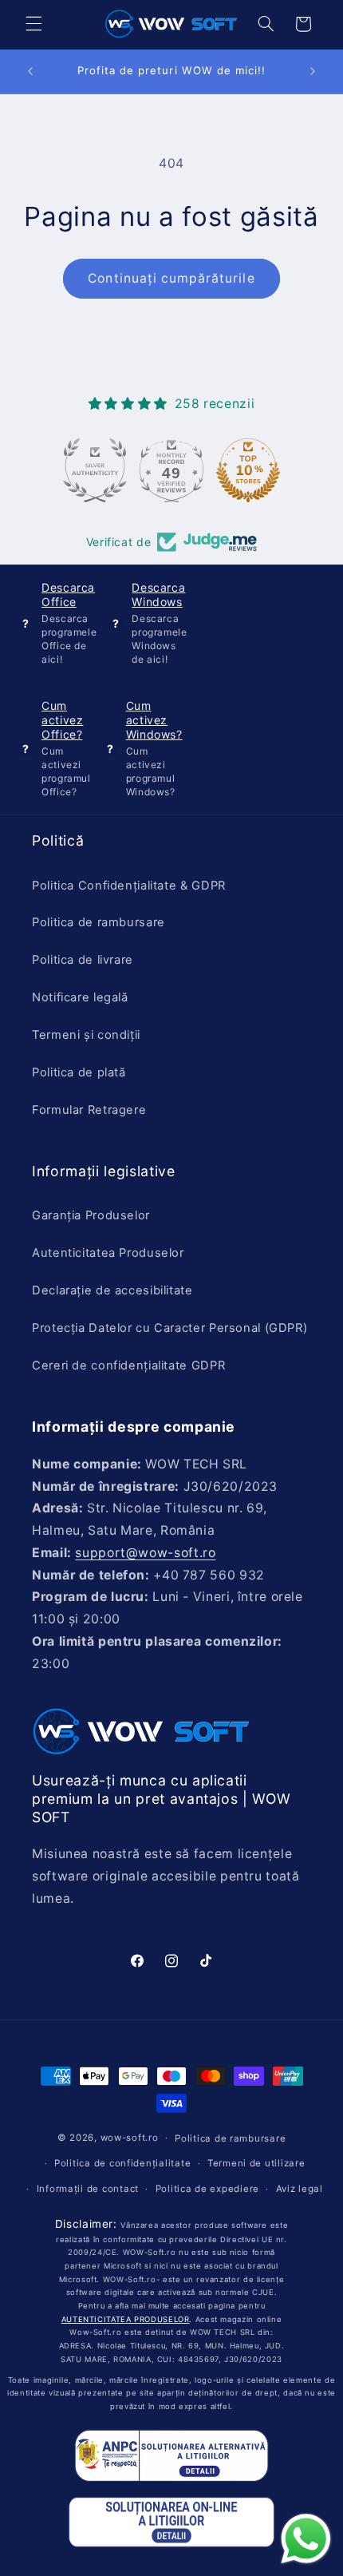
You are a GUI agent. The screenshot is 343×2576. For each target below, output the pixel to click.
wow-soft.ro (130, 2138)
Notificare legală (80, 997)
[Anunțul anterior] (30, 71)
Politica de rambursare (99, 922)
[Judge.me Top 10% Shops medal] (248, 470)
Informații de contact (88, 2189)
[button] (34, 24)
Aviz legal (300, 2189)
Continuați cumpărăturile (171, 278)
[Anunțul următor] (313, 71)
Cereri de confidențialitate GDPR (128, 1365)
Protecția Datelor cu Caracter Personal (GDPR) (170, 1328)
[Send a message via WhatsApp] (306, 2539)
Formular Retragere (89, 1110)
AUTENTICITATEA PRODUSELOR (126, 2319)
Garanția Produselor (91, 1215)
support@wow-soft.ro (145, 1553)
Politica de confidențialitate (122, 2163)
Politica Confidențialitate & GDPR (129, 886)
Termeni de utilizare (256, 2163)
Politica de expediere (207, 2189)
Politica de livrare (83, 960)
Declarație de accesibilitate (112, 1290)
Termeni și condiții (86, 1035)
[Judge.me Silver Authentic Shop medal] (95, 470)
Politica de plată (79, 1072)
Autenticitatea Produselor (108, 1253)
